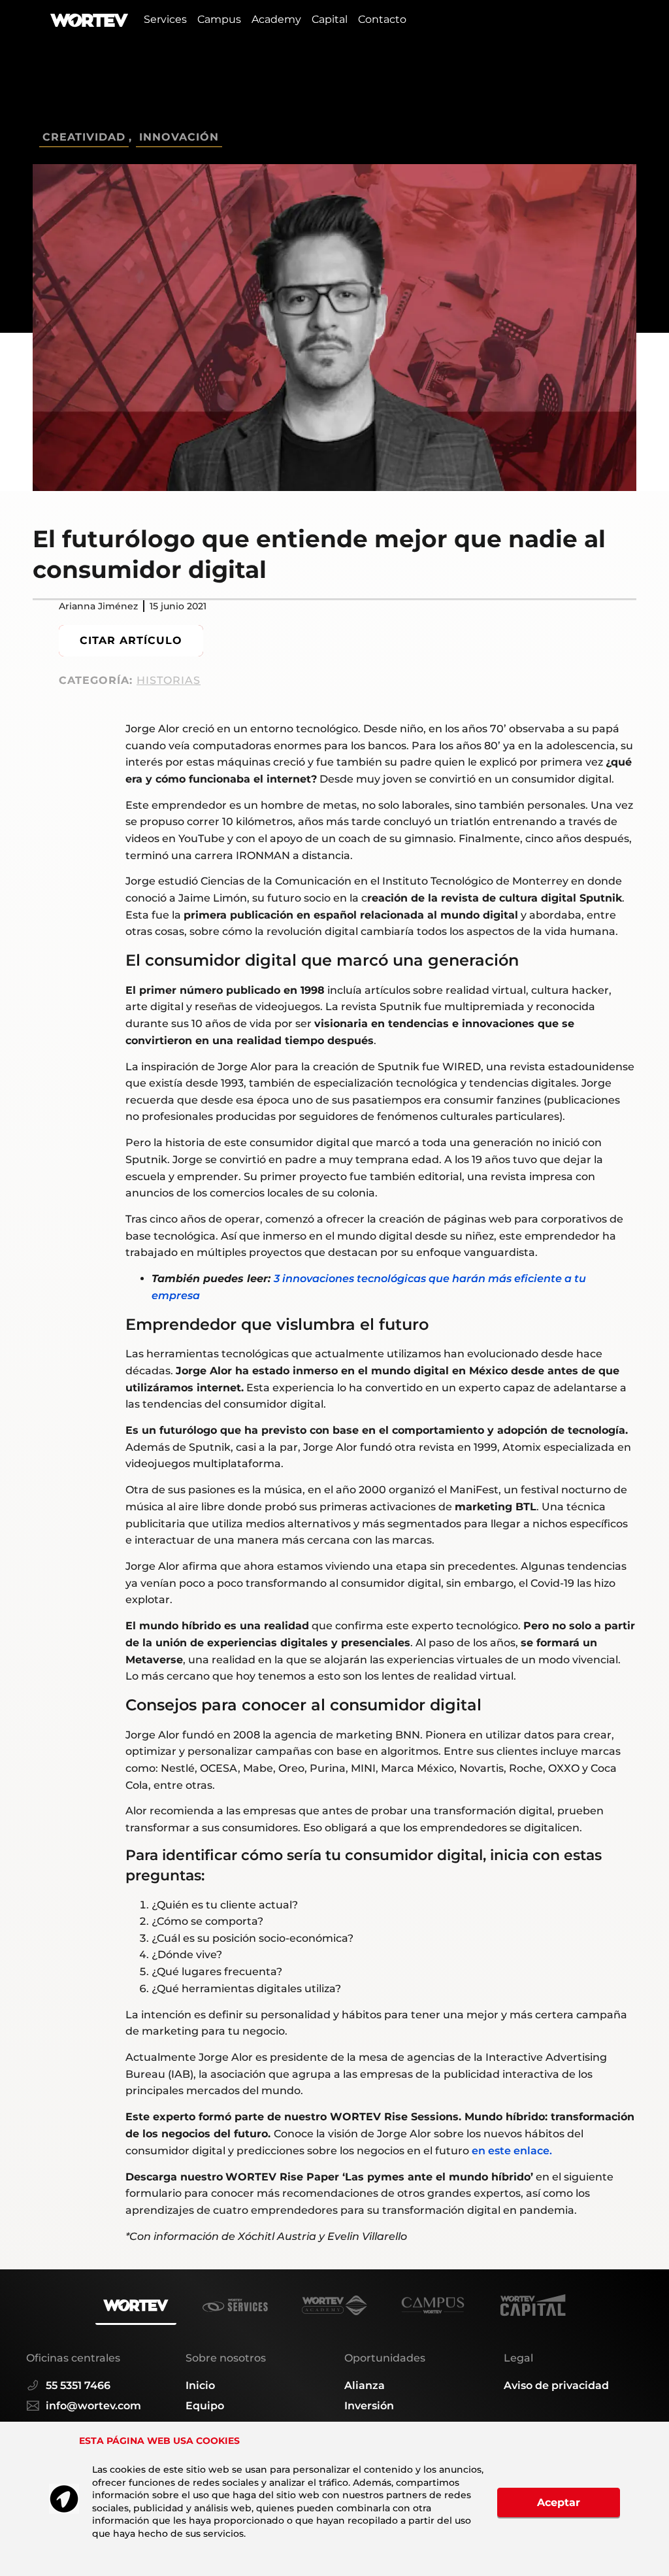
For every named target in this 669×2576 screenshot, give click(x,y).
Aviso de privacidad (556, 2385)
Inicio (200, 2385)
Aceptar (559, 2502)
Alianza (365, 2385)
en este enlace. (512, 2151)
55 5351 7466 (78, 2385)
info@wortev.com (93, 2406)
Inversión (369, 2406)
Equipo (205, 2406)
